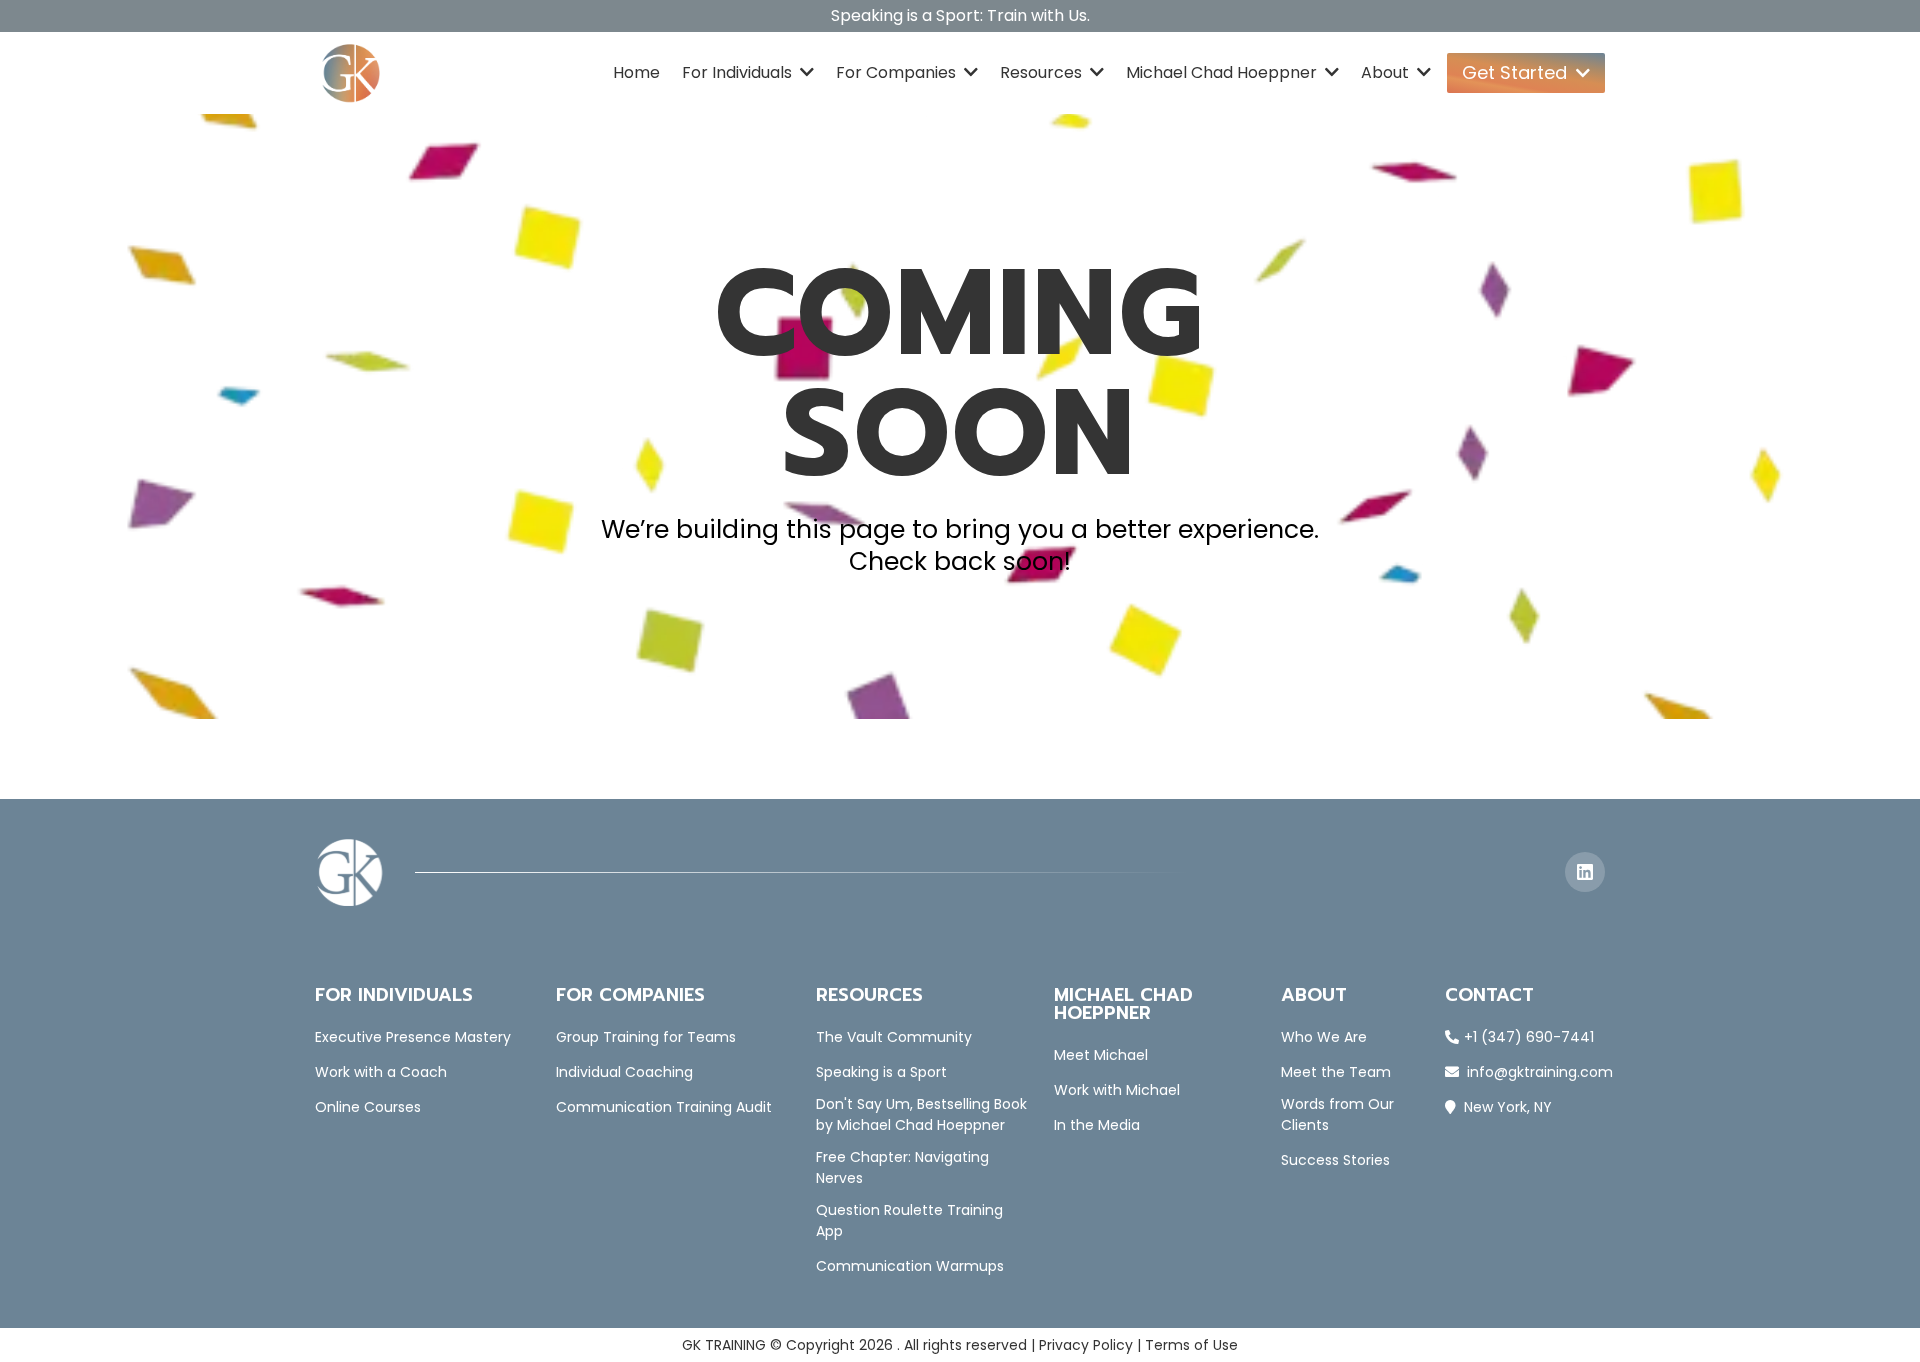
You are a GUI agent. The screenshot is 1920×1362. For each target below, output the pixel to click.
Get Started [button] (1517, 72)
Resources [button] (1043, 72)
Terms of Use (1191, 1345)
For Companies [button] (898, 72)
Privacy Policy (1086, 1345)
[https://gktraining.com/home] (351, 73)
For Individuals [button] (739, 72)
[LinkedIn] (1585, 872)
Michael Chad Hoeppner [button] (1223, 72)
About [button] (1387, 72)
